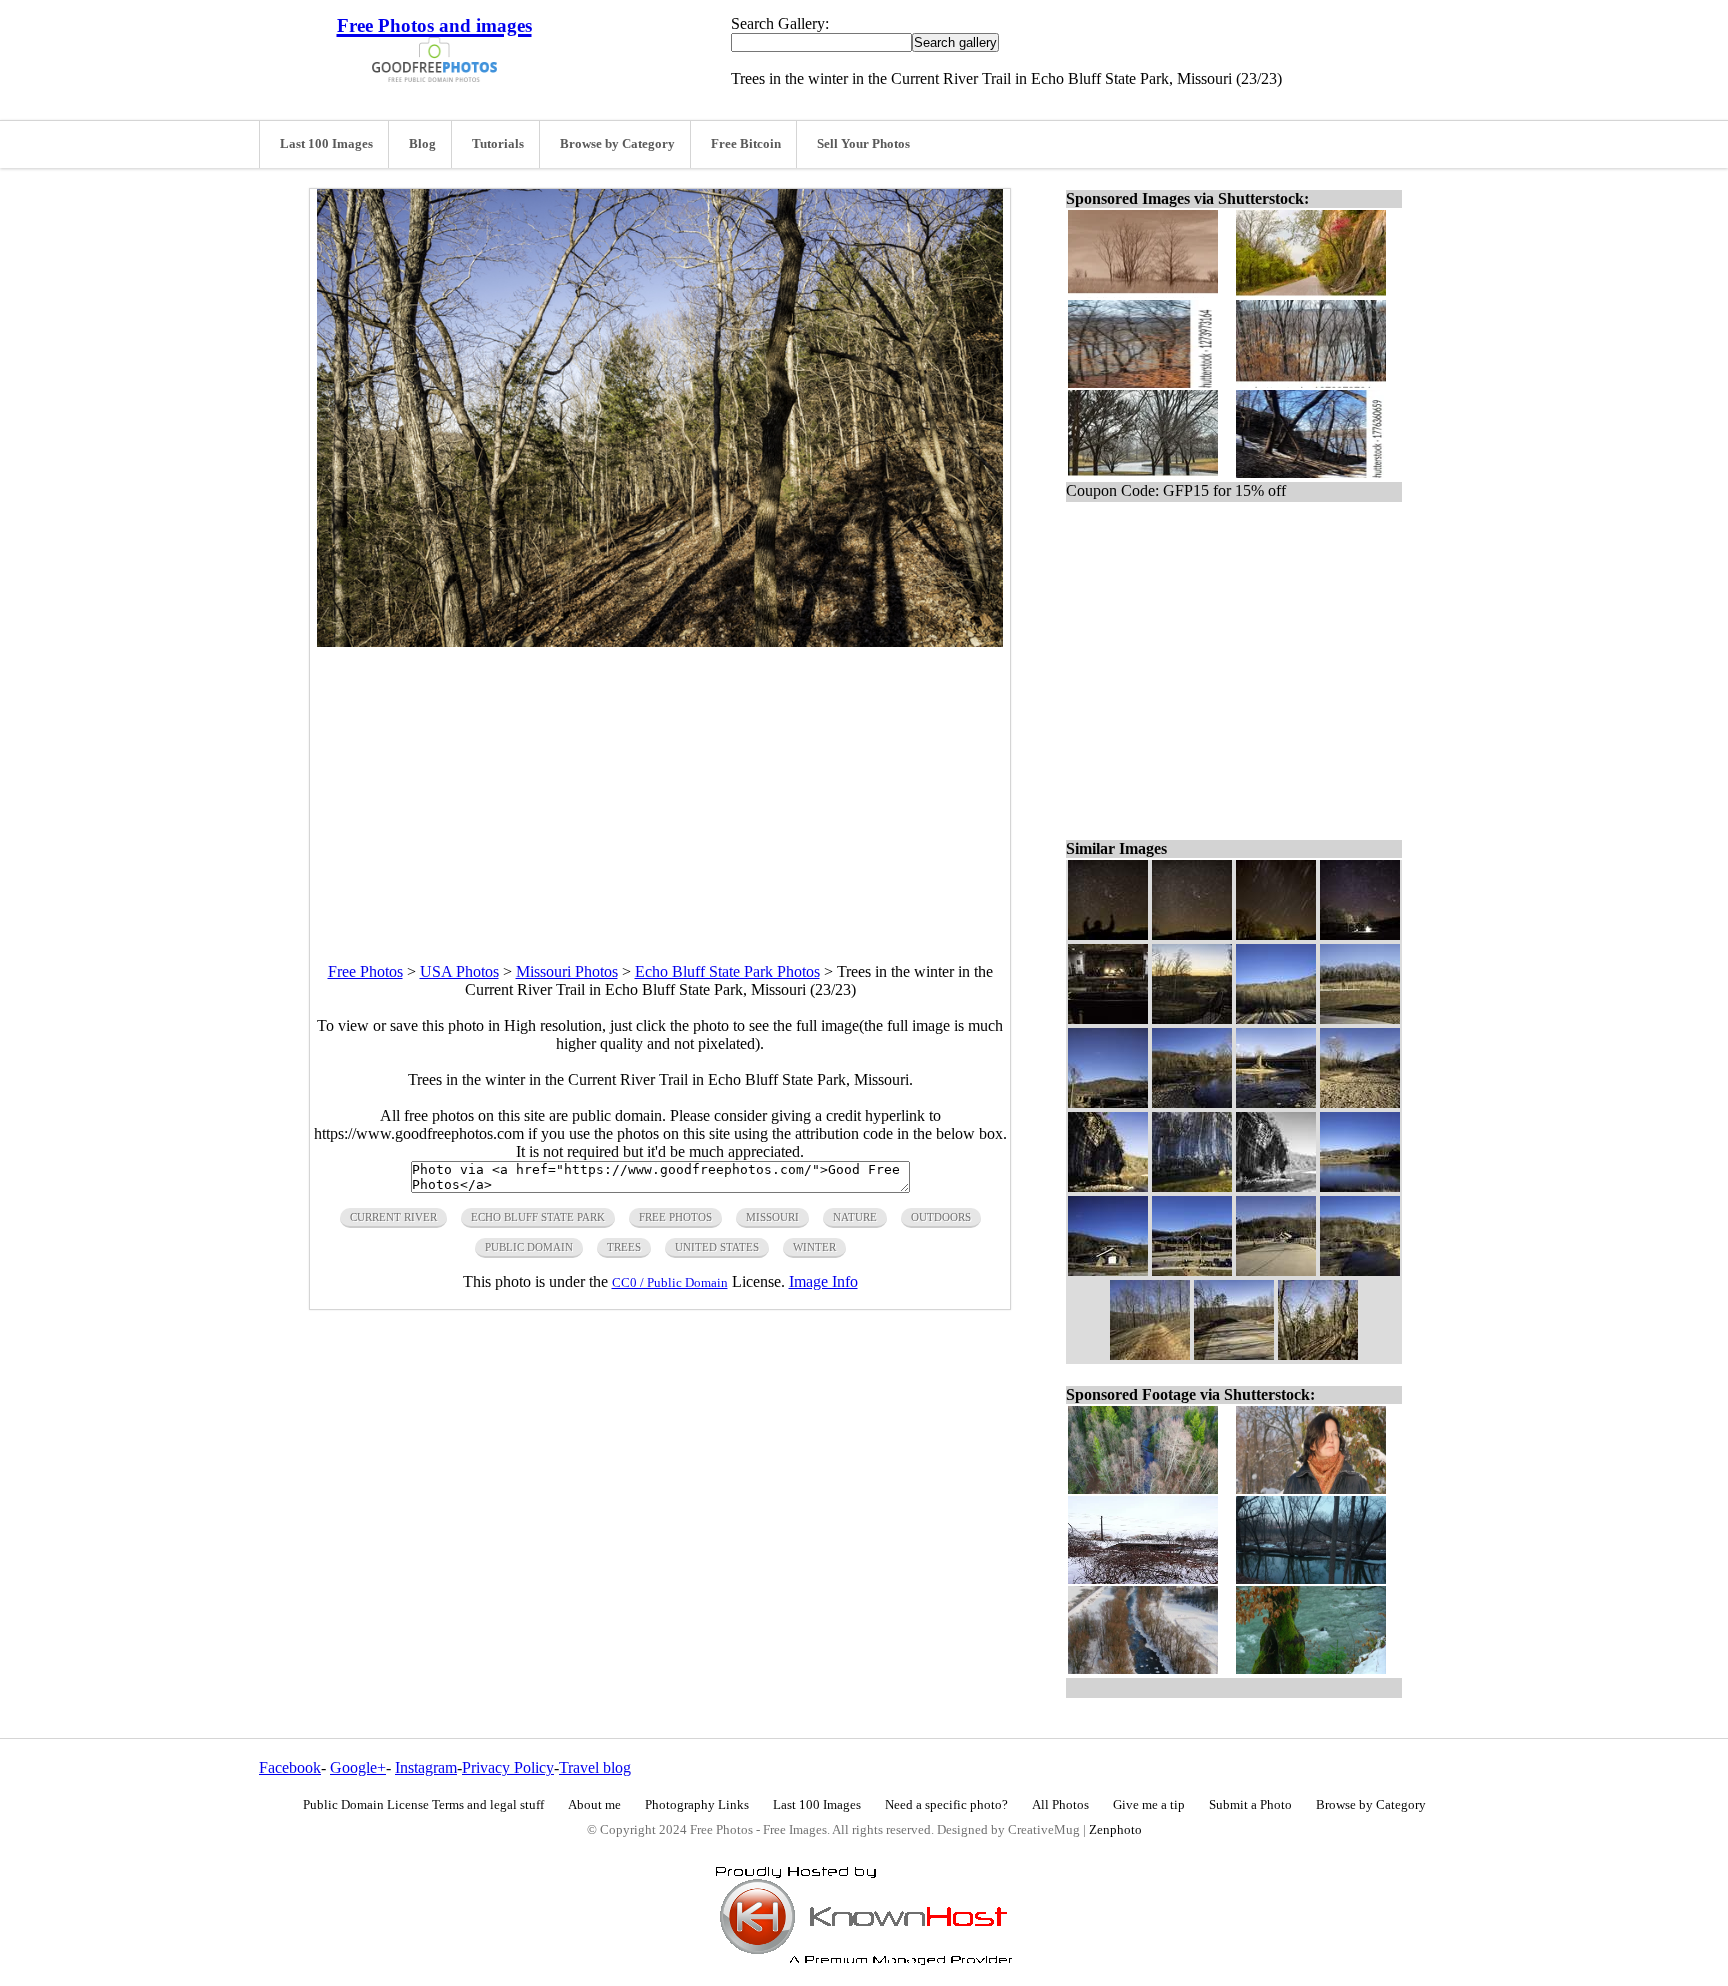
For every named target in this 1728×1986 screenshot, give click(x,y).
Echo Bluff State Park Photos (727, 971)
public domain (529, 1247)
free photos (675, 1217)
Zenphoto (1115, 1830)
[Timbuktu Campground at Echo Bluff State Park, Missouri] (1360, 1018)
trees (624, 1247)
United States (717, 1247)
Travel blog (595, 1767)
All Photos (1060, 1805)
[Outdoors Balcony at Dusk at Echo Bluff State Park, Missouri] (1192, 1018)
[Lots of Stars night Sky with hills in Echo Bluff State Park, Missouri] (1192, 934)
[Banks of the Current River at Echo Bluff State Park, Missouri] (1360, 1102)
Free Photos (365, 971)
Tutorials (498, 144)
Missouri (772, 1217)
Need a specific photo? (946, 1805)
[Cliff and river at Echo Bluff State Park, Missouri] (1192, 1186)
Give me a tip (1149, 1805)
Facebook (290, 1767)
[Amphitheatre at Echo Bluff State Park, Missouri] (1108, 1270)
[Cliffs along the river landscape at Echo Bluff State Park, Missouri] (1108, 1186)
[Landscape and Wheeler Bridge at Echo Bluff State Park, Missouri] (1108, 1102)
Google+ (358, 1767)
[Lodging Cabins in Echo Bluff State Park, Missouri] (1276, 1270)
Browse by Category (617, 144)
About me (594, 1805)
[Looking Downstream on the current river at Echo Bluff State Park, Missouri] (1360, 1270)
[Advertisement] (660, 787)
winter (814, 1247)
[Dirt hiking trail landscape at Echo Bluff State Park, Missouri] (1150, 1354)
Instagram (426, 1767)
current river (393, 1217)
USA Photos (459, 971)
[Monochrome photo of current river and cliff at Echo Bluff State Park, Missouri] (1276, 1186)
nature (855, 1217)
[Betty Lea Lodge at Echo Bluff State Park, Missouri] (1192, 1270)
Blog (422, 144)
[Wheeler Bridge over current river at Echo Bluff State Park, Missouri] (1276, 1102)
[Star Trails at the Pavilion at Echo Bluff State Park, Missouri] (1276, 934)
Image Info (823, 1281)
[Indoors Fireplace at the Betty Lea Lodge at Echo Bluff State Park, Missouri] (1108, 1018)
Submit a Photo (1250, 1805)
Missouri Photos (567, 971)
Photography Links (697, 1805)
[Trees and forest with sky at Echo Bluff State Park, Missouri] (1276, 1018)
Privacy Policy (508, 1767)
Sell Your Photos (863, 144)
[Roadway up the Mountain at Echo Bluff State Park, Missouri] (1234, 1354)
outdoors (941, 1217)
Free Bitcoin (746, 144)
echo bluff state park (538, 1217)
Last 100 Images (326, 144)
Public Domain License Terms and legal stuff (423, 1805)
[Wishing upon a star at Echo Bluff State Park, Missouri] (1108, 934)
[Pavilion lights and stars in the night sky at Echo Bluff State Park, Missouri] (1360, 934)
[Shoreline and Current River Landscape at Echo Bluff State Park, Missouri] (1192, 1102)
